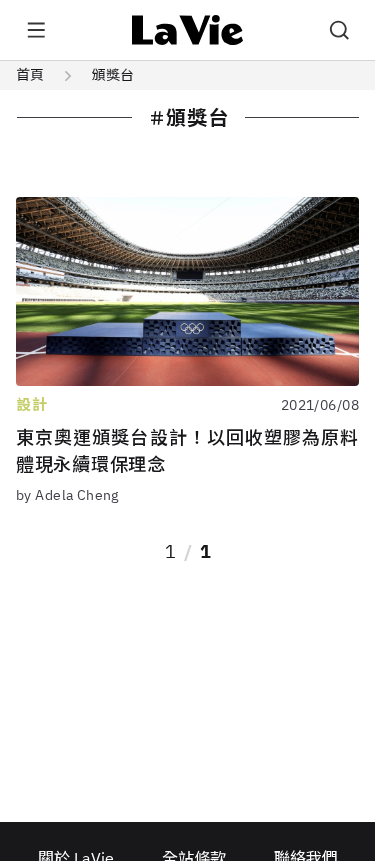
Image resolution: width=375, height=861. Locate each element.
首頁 (30, 75)
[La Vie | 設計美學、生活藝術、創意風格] (187, 30)
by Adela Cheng (67, 495)
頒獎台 (113, 75)
